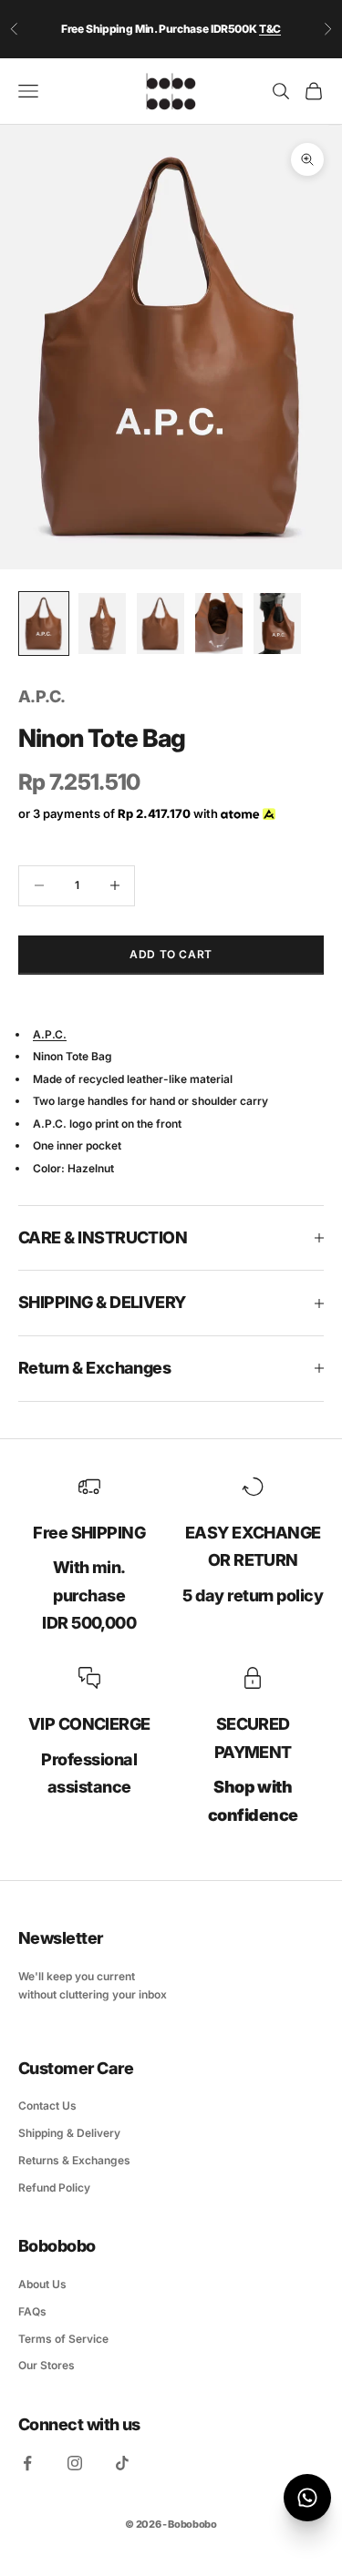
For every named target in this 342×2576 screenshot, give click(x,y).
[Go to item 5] (277, 624)
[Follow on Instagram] (75, 2463)
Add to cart (171, 954)
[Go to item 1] (44, 624)
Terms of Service (63, 2339)
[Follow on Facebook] (27, 2463)
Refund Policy (54, 2188)
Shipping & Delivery (69, 2133)
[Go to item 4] (219, 624)
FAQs (32, 2311)
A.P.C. (42, 696)
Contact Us (47, 2106)
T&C (270, 29)
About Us (42, 2284)
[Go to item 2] (102, 624)
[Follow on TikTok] (122, 2463)
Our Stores (47, 2365)
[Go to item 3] (161, 624)
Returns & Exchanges (74, 2160)
